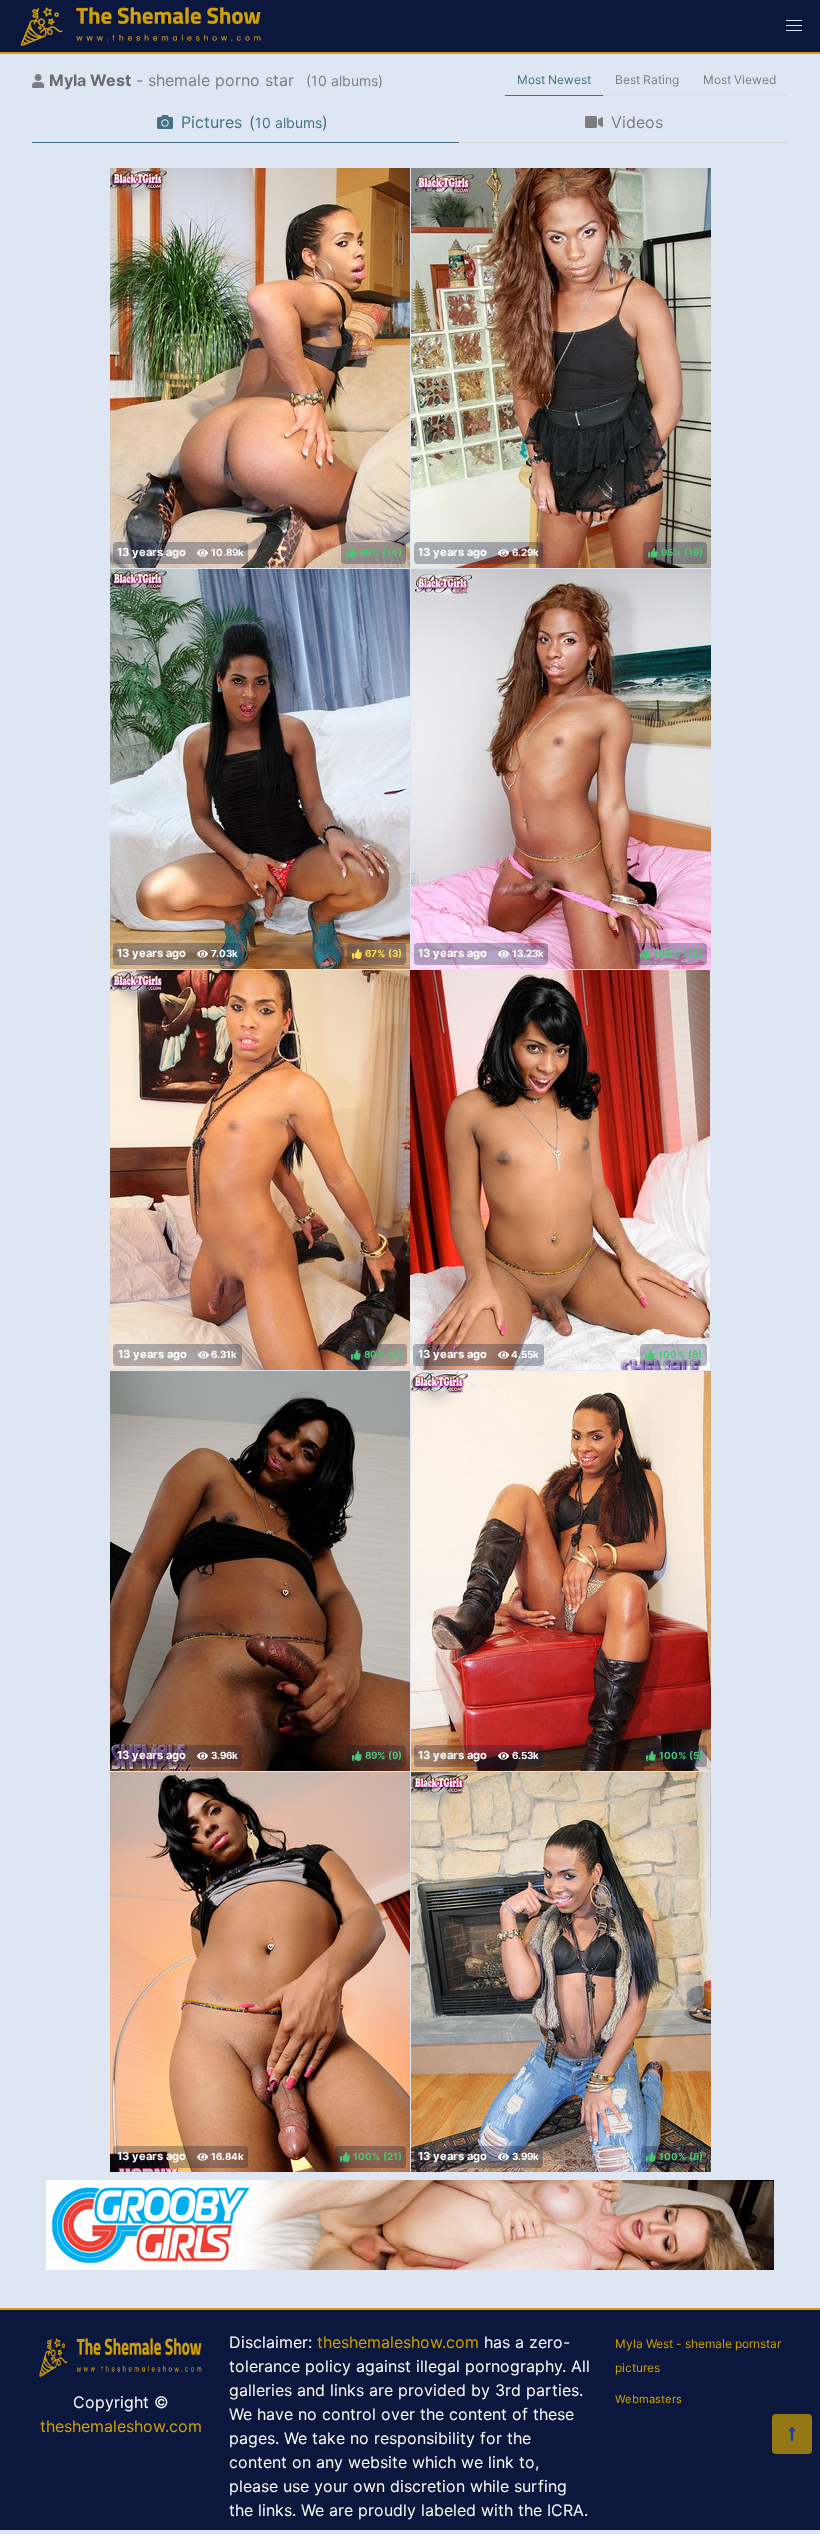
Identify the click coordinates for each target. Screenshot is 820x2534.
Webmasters (648, 2399)
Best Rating (647, 79)
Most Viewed (739, 79)
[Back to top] (792, 2434)
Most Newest (554, 79)
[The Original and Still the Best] (410, 2264)
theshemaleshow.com (121, 2426)
